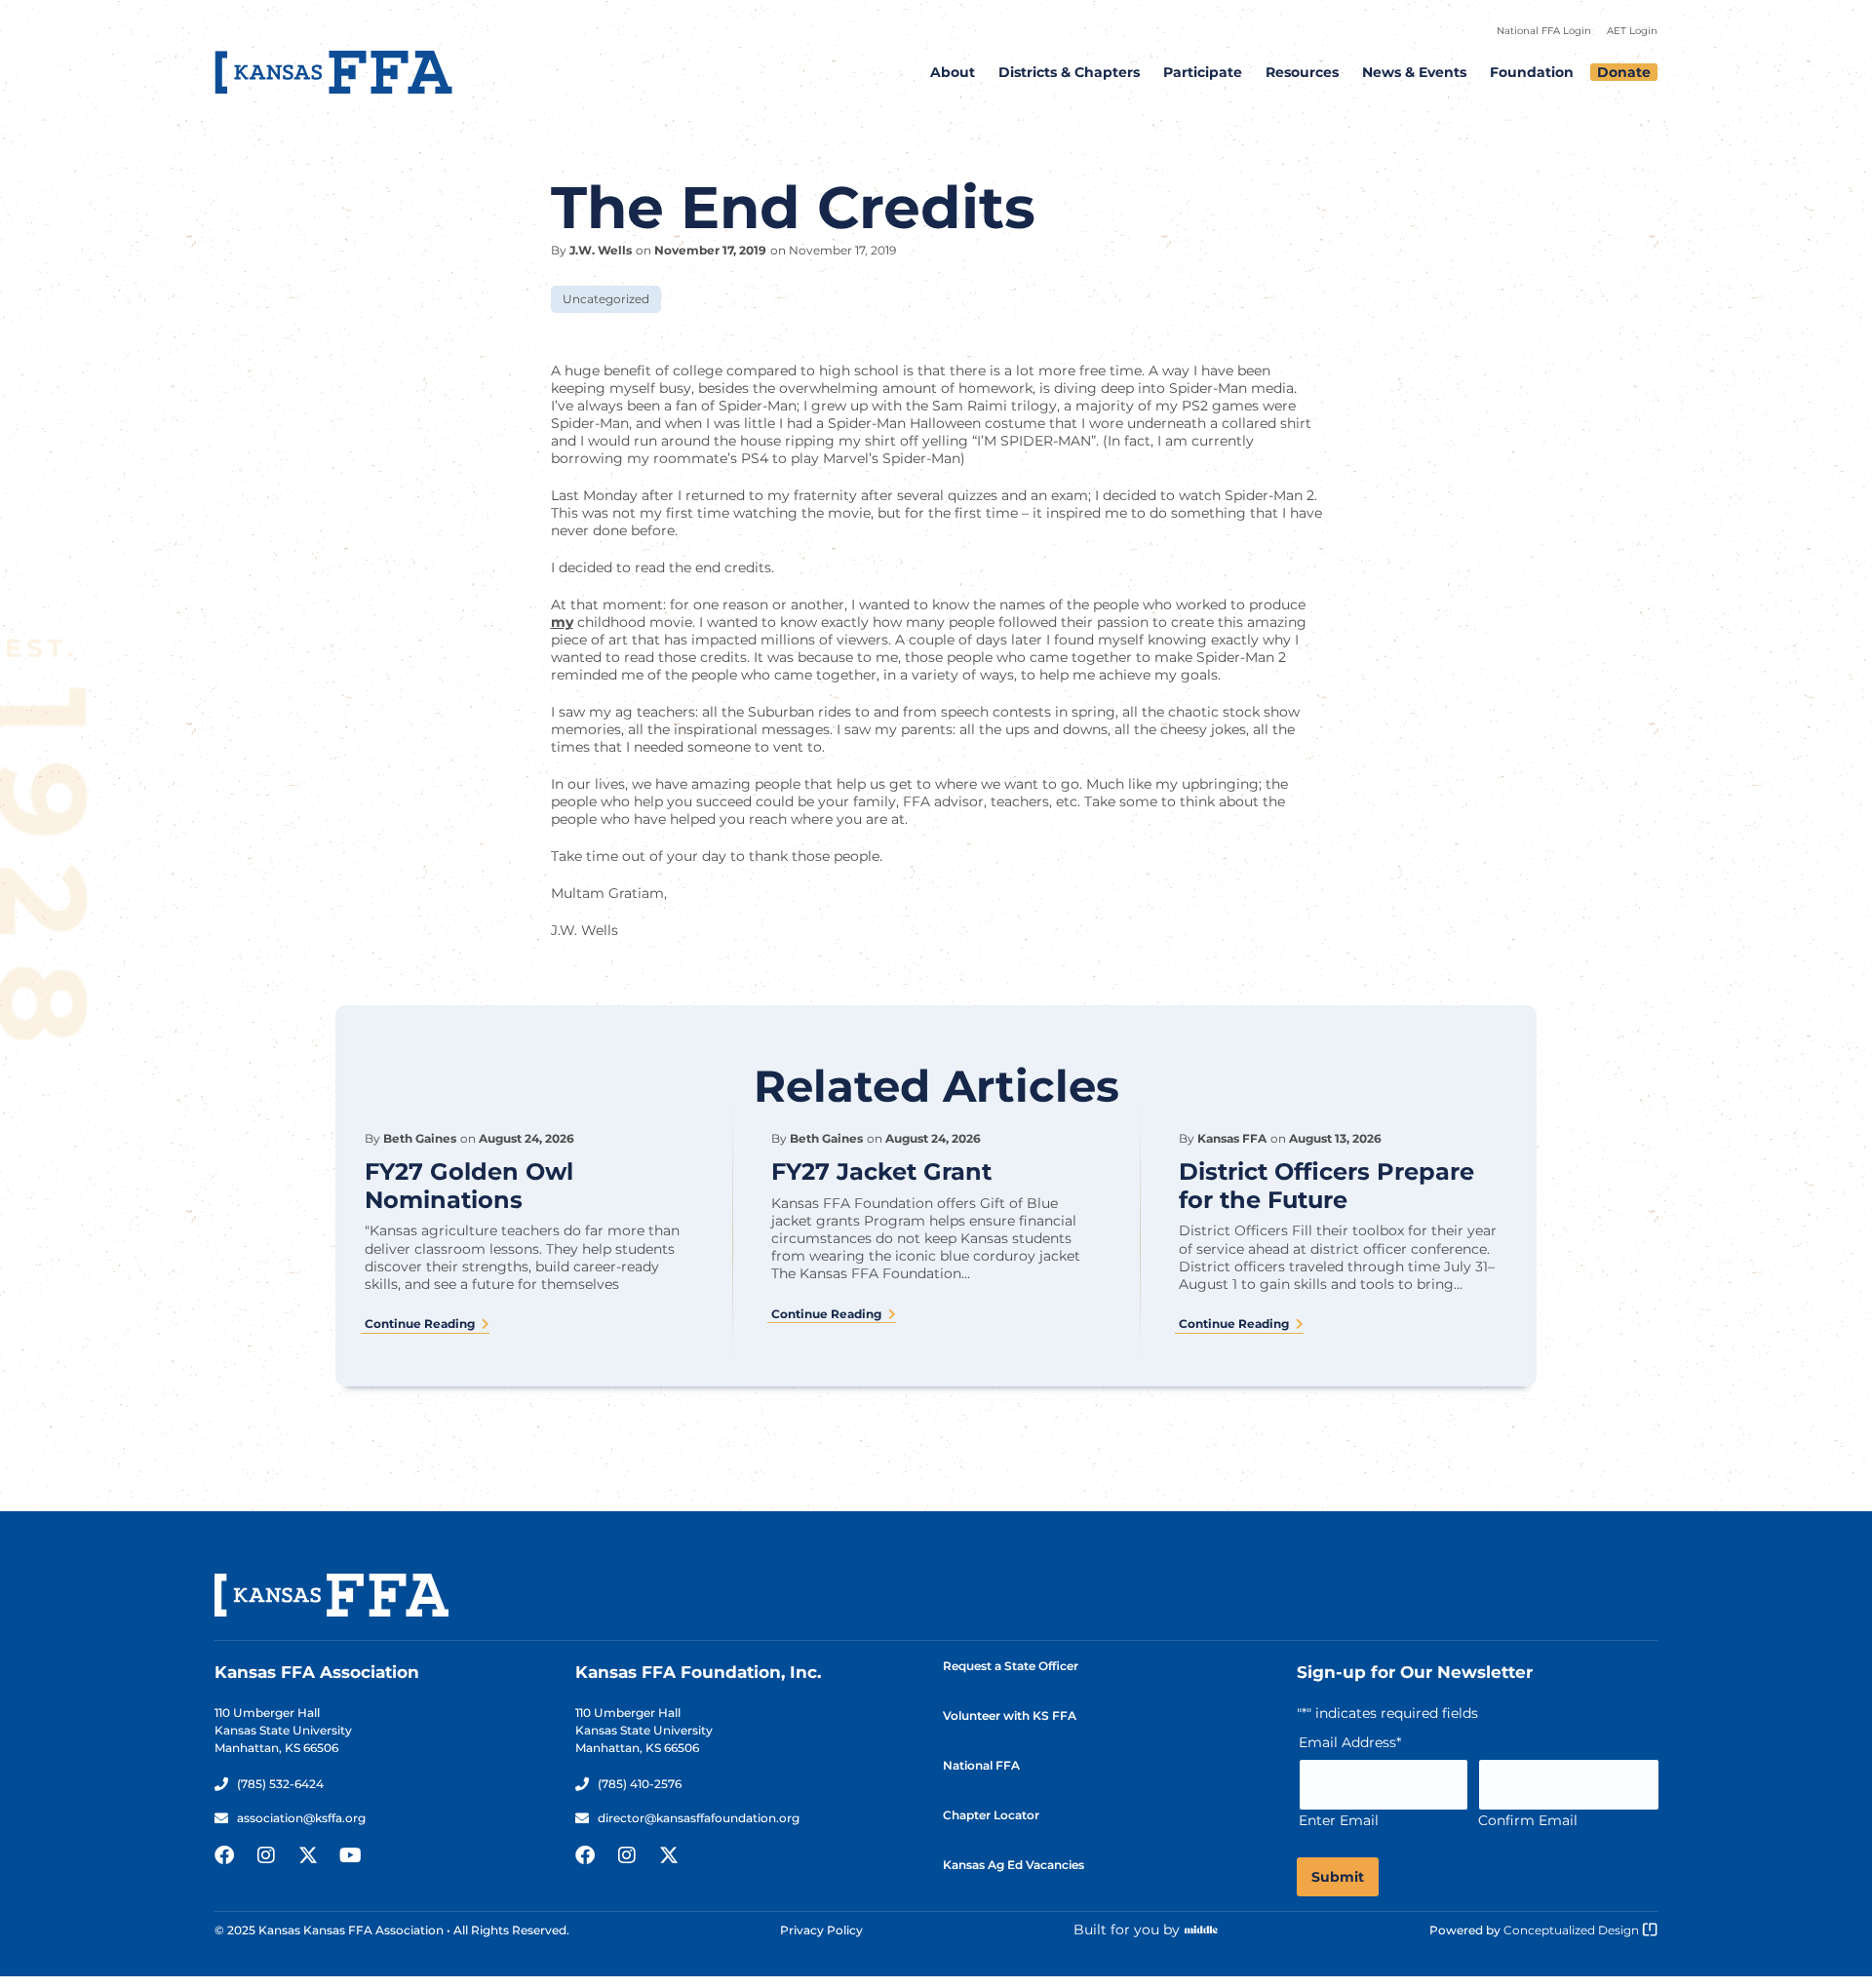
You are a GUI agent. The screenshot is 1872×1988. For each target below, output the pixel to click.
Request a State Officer (1011, 1666)
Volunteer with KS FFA (1010, 1715)
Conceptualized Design (1573, 1930)
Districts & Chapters (1069, 72)
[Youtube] (350, 1855)
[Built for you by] (1201, 1930)
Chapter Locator (991, 1815)
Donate (1624, 72)
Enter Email (1339, 1820)
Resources (1302, 72)
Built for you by (1127, 1930)
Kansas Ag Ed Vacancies (1014, 1865)
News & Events (1414, 72)
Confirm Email (1528, 1820)
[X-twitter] (308, 1855)
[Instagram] (266, 1855)
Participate (1203, 72)
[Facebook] (224, 1855)
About (953, 72)
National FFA (981, 1765)
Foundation (1532, 72)
